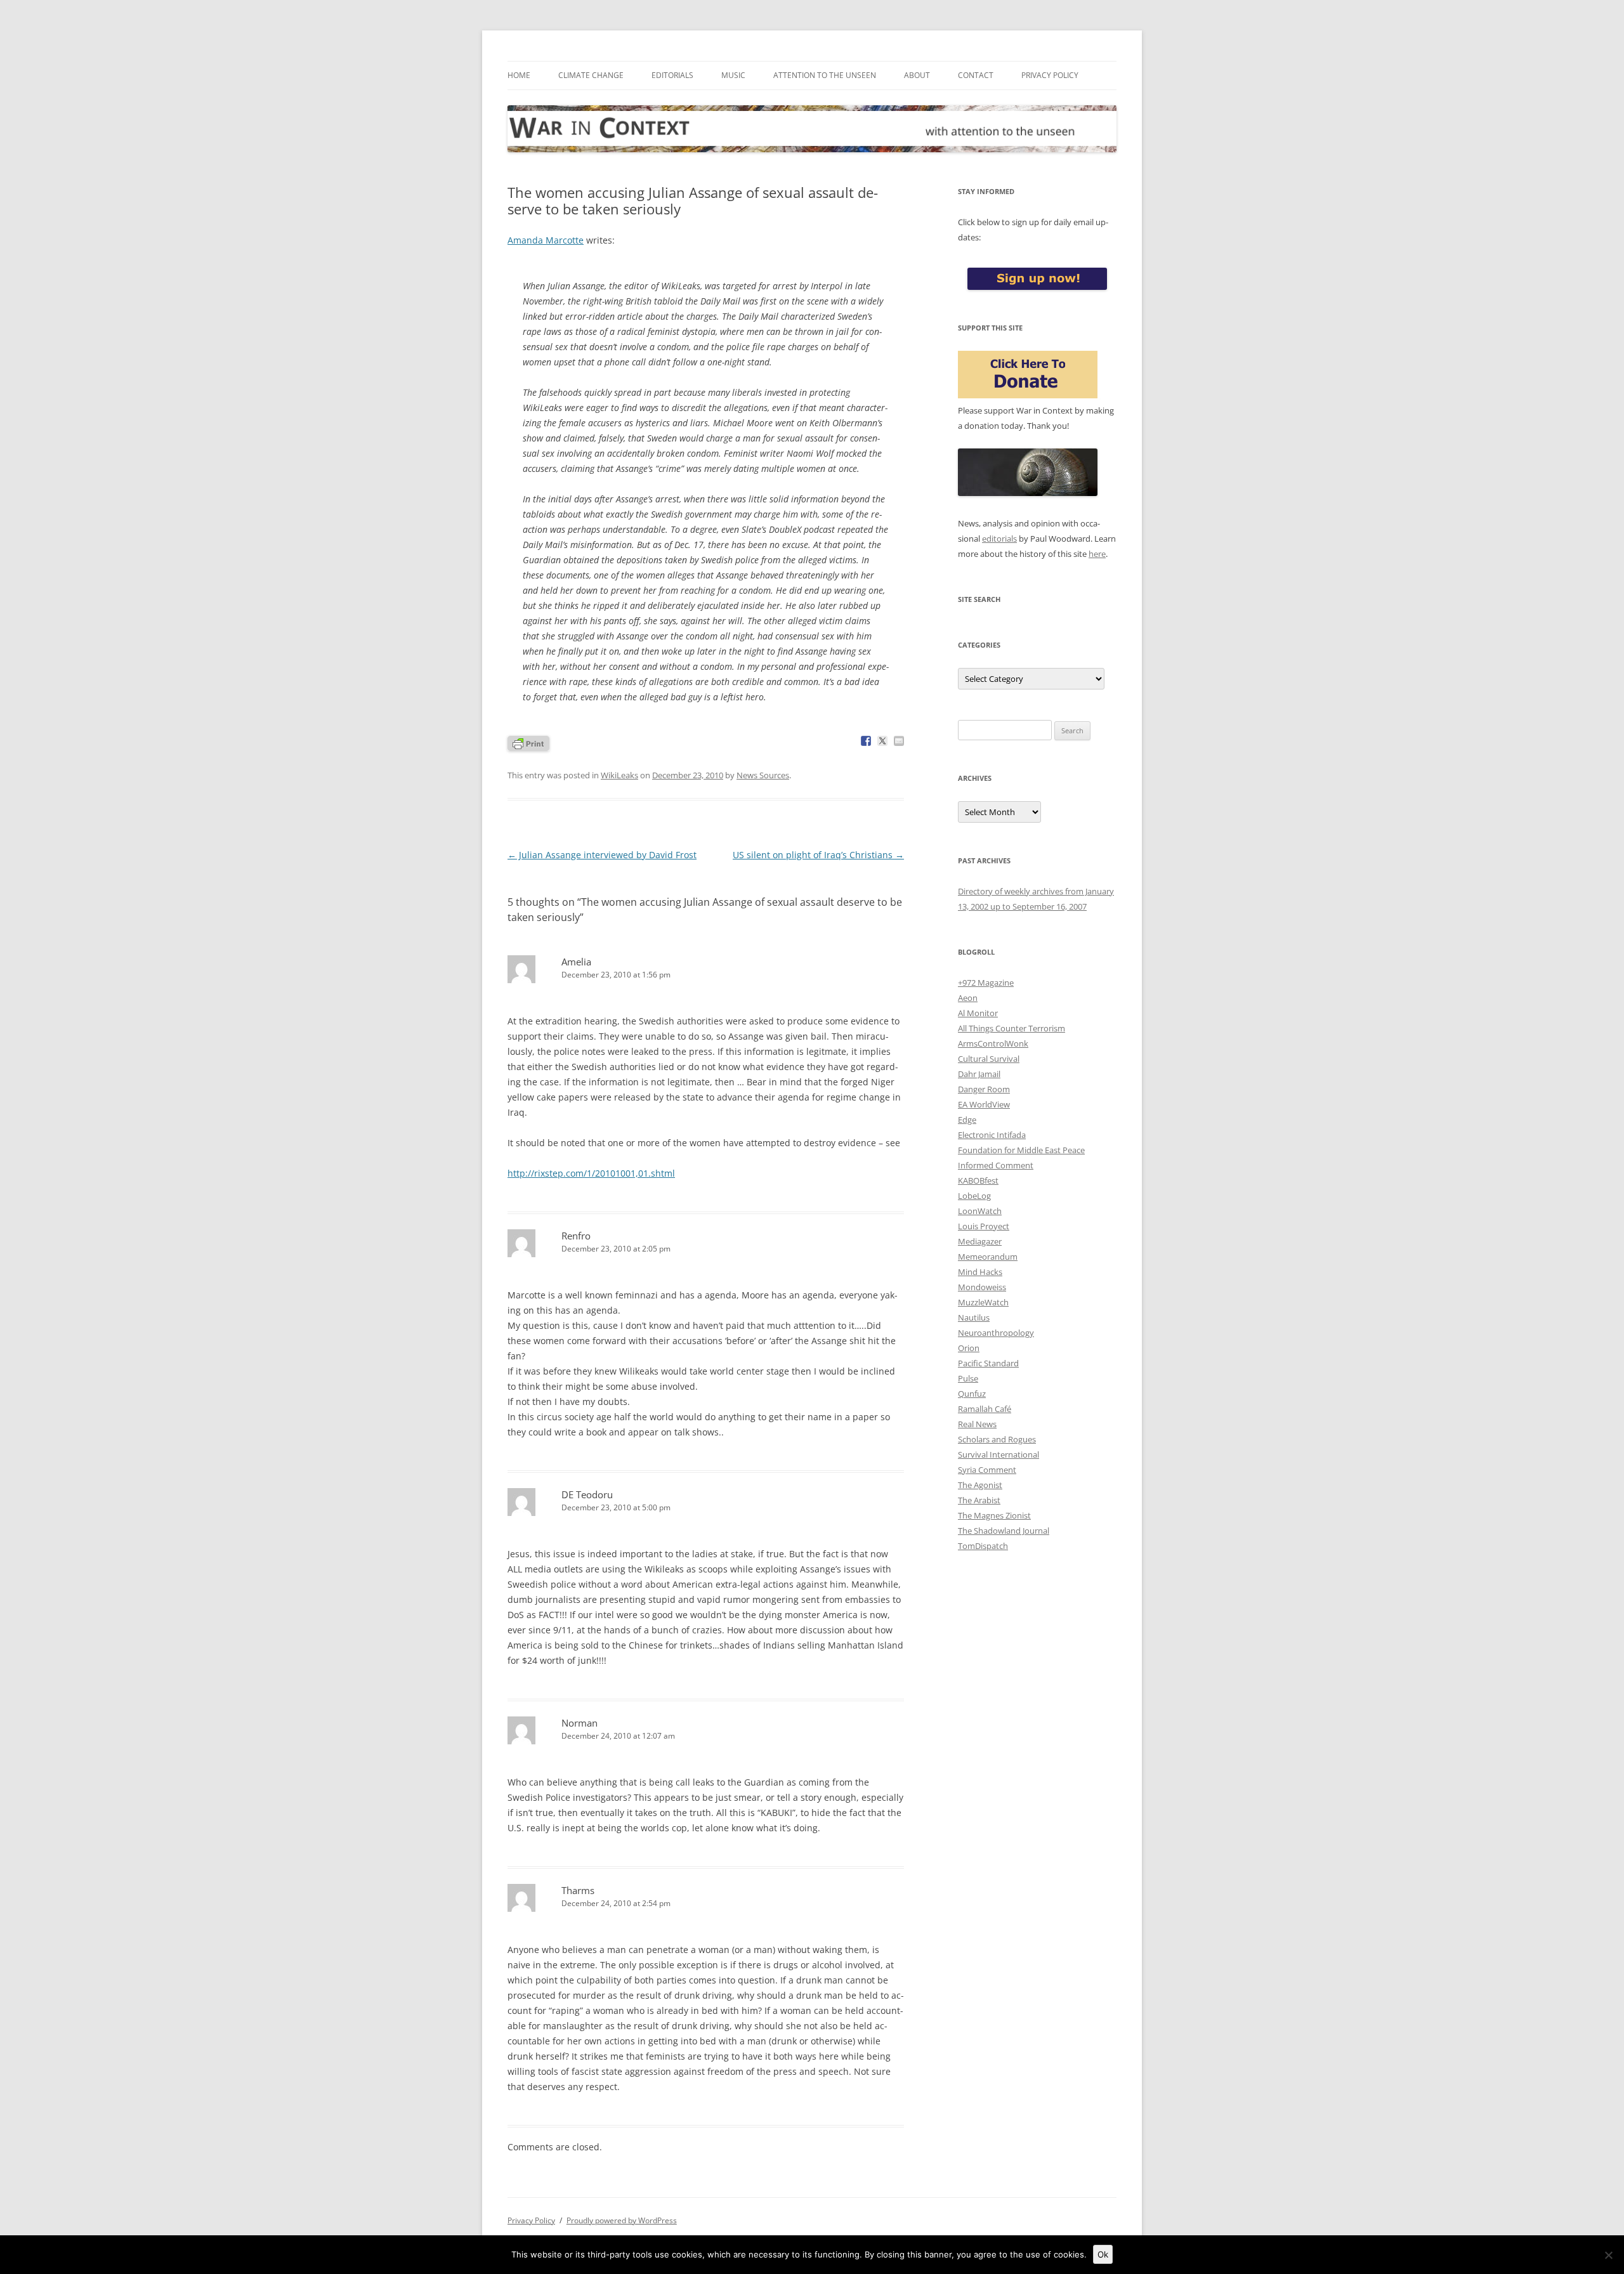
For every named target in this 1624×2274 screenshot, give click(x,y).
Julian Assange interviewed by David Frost (602, 855)
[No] (1608, 2255)
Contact (976, 75)
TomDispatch (983, 1546)
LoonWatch (980, 1211)
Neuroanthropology (996, 1333)
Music (733, 75)
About (917, 75)
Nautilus (974, 1317)
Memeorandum (988, 1257)
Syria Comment (987, 1470)
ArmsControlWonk (993, 1043)
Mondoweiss (982, 1287)
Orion (969, 1348)
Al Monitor (978, 1013)
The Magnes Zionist (994, 1515)
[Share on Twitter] (882, 741)
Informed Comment (996, 1165)
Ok (1103, 2254)
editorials (999, 539)
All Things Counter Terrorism (1012, 1028)
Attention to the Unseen (825, 75)
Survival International (999, 1454)
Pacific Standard (988, 1363)
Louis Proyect (984, 1226)
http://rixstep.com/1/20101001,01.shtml (591, 1173)
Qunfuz (972, 1394)
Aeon (968, 998)
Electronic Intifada (992, 1135)
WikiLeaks (619, 775)
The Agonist (980, 1485)
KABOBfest (978, 1180)
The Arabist (979, 1500)
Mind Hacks (980, 1272)
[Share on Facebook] (866, 741)
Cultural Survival (989, 1059)
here (1097, 554)
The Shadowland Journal (1004, 1531)
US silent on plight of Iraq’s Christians (818, 855)
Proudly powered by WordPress (622, 2220)
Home (519, 75)
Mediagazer (980, 1241)
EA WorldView (984, 1104)
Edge (967, 1120)
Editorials (672, 75)
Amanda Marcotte (546, 240)
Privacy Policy (1050, 75)
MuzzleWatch (983, 1302)
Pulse (968, 1378)
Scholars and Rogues (997, 1439)
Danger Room (984, 1089)
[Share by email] (899, 741)
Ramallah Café (985, 1409)
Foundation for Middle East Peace (1021, 1150)
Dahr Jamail (979, 1074)
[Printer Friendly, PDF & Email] (528, 742)
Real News (977, 1424)
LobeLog (974, 1196)
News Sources (763, 775)
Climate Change (591, 75)
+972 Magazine (986, 983)
